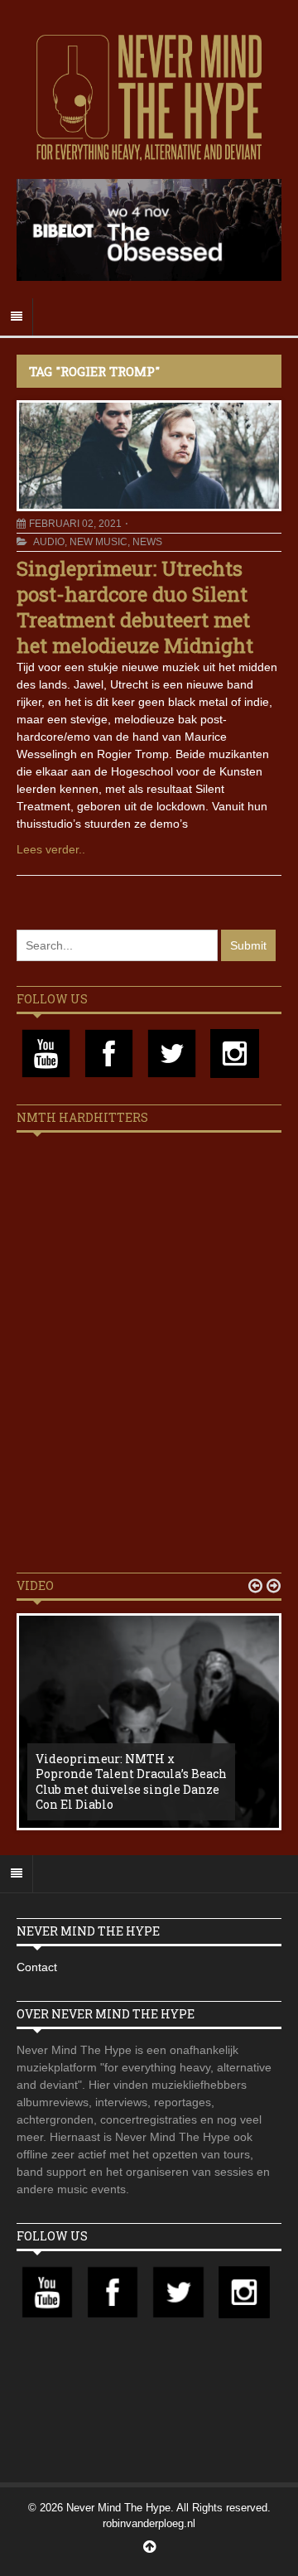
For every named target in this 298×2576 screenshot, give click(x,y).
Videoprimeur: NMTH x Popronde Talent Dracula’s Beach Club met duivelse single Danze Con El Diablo (131, 1781)
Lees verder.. (51, 849)
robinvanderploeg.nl (149, 2523)
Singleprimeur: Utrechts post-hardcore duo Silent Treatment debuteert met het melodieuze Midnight (135, 607)
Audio (49, 542)
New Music (99, 542)
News (147, 542)
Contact (37, 1967)
